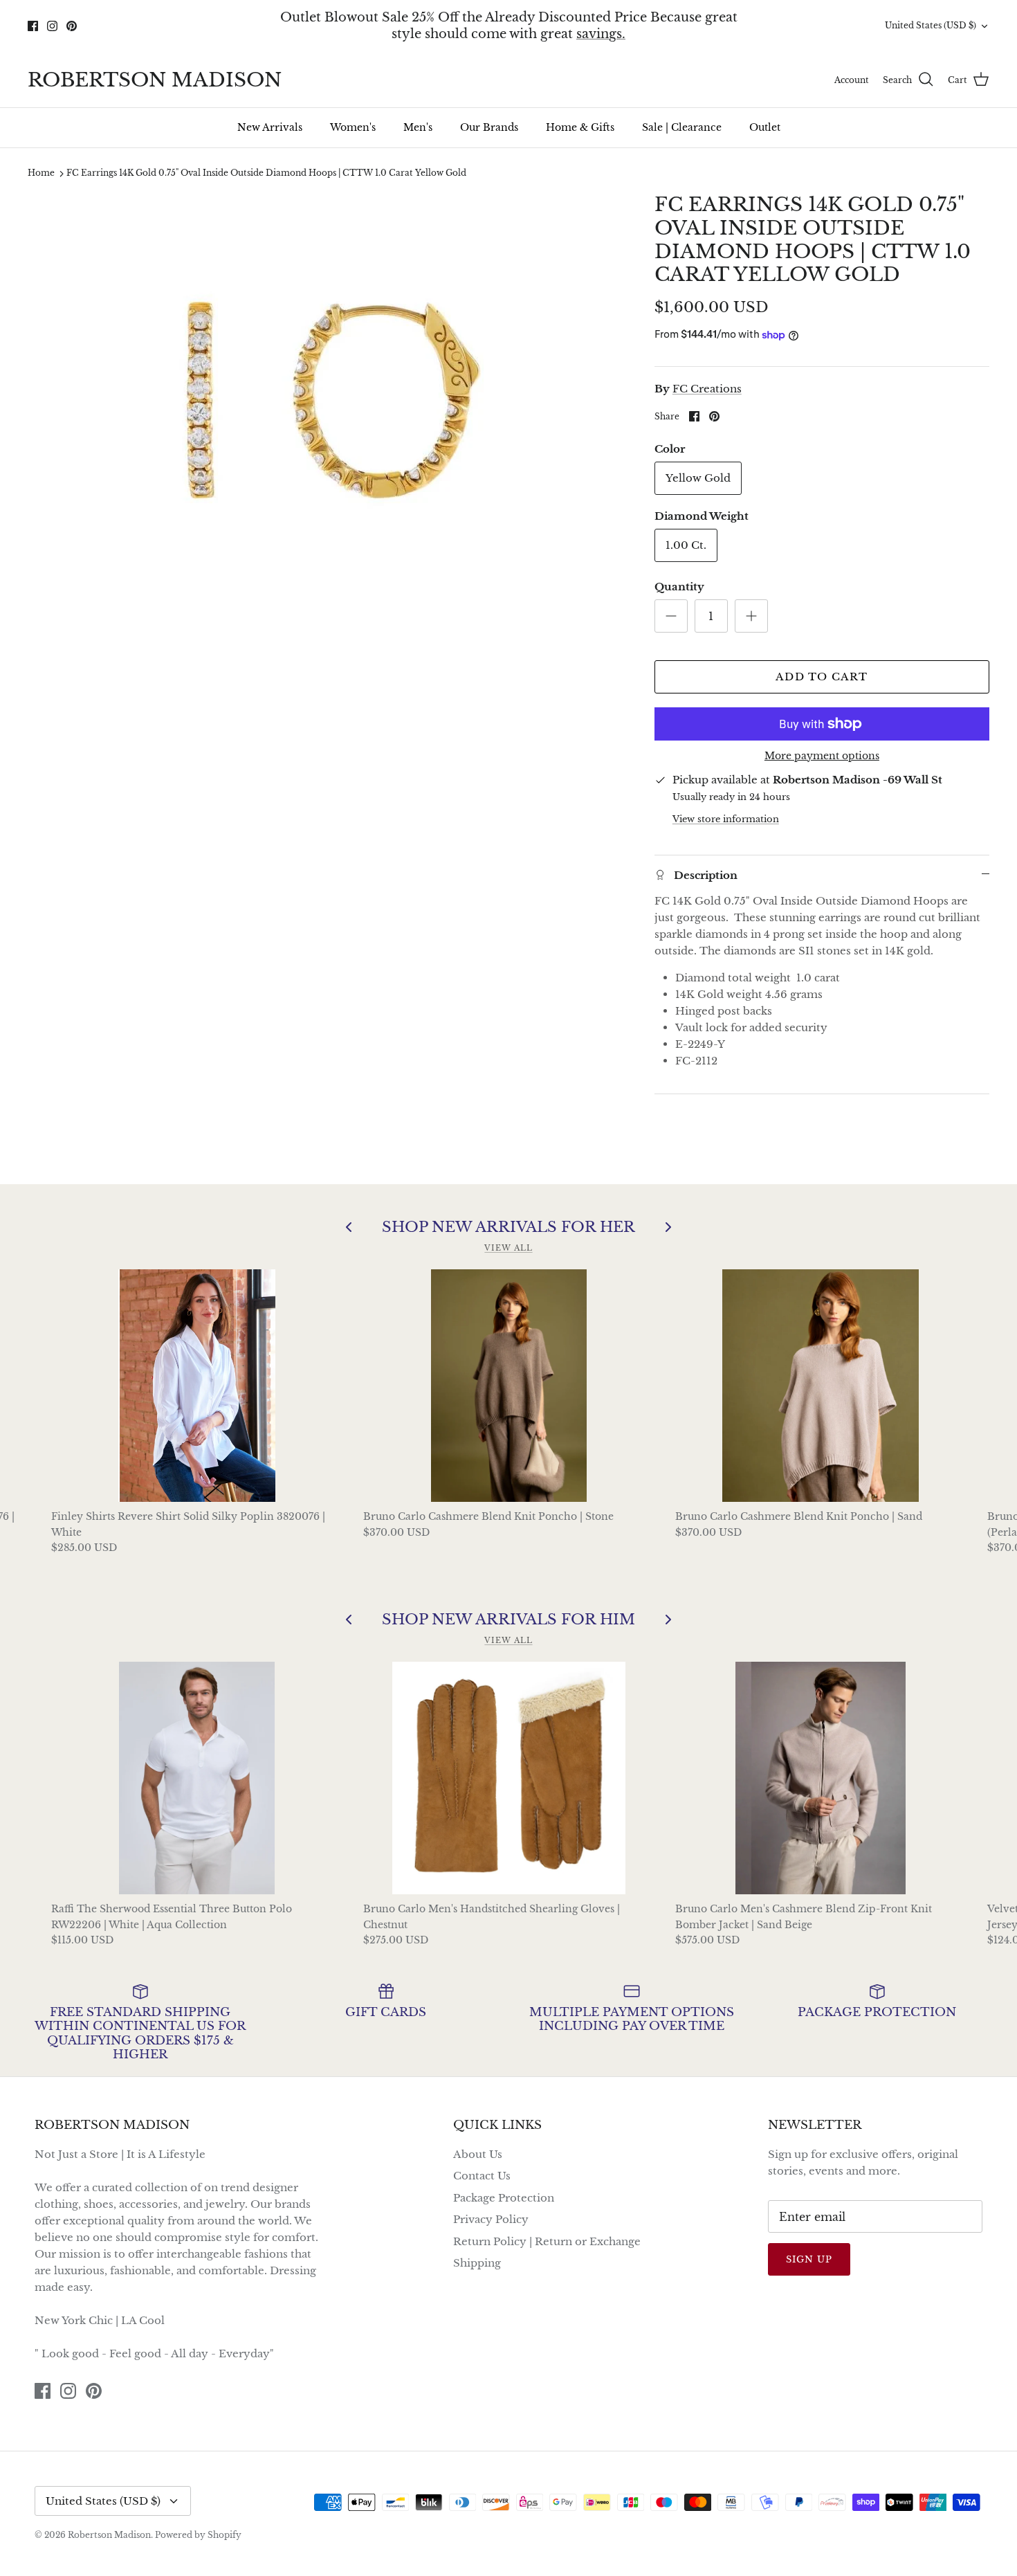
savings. (601, 34)
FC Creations (707, 389)
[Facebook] (33, 26)
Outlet (765, 127)
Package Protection (504, 2198)
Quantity (679, 587)
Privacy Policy (491, 2219)
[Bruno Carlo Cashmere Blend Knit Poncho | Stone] (509, 1386)
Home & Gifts (580, 127)
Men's (418, 127)
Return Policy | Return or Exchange (547, 2241)
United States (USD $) (931, 25)
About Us (478, 2154)
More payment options (822, 756)
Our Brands (489, 127)
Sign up (809, 2259)
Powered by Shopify (198, 2535)
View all (508, 1248)
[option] (326, 400)
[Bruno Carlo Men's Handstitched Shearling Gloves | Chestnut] (509, 1778)
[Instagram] (52, 26)
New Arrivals (270, 127)
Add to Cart (822, 677)
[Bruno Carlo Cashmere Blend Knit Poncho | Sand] (821, 1386)
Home (41, 173)
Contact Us (482, 2176)
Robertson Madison (109, 2535)
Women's (353, 127)
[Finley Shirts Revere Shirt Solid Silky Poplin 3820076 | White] (197, 1386)
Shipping (477, 2263)
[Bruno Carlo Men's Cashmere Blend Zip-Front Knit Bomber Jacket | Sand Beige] (821, 1778)
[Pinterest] (72, 26)
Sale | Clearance (682, 127)
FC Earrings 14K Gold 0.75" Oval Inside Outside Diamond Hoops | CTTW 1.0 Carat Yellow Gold (266, 173)
